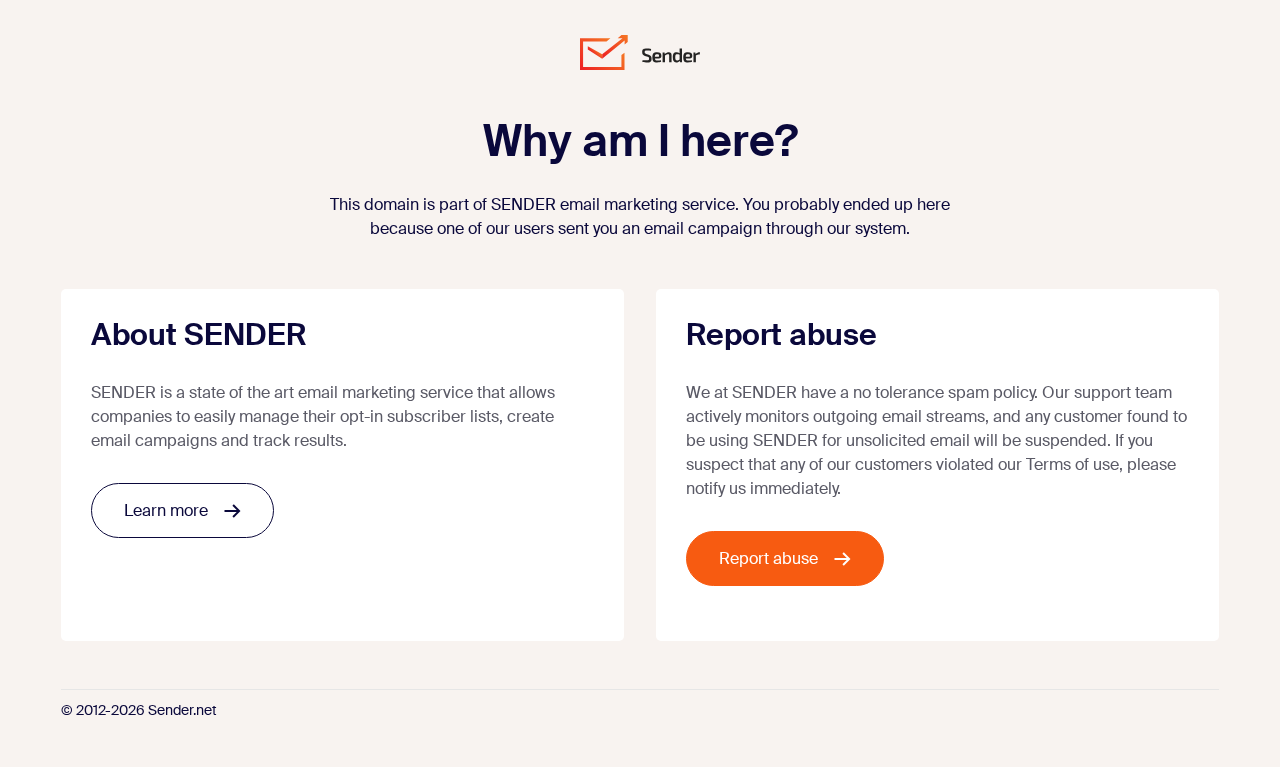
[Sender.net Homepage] (640, 52)
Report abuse (768, 558)
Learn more (166, 510)
